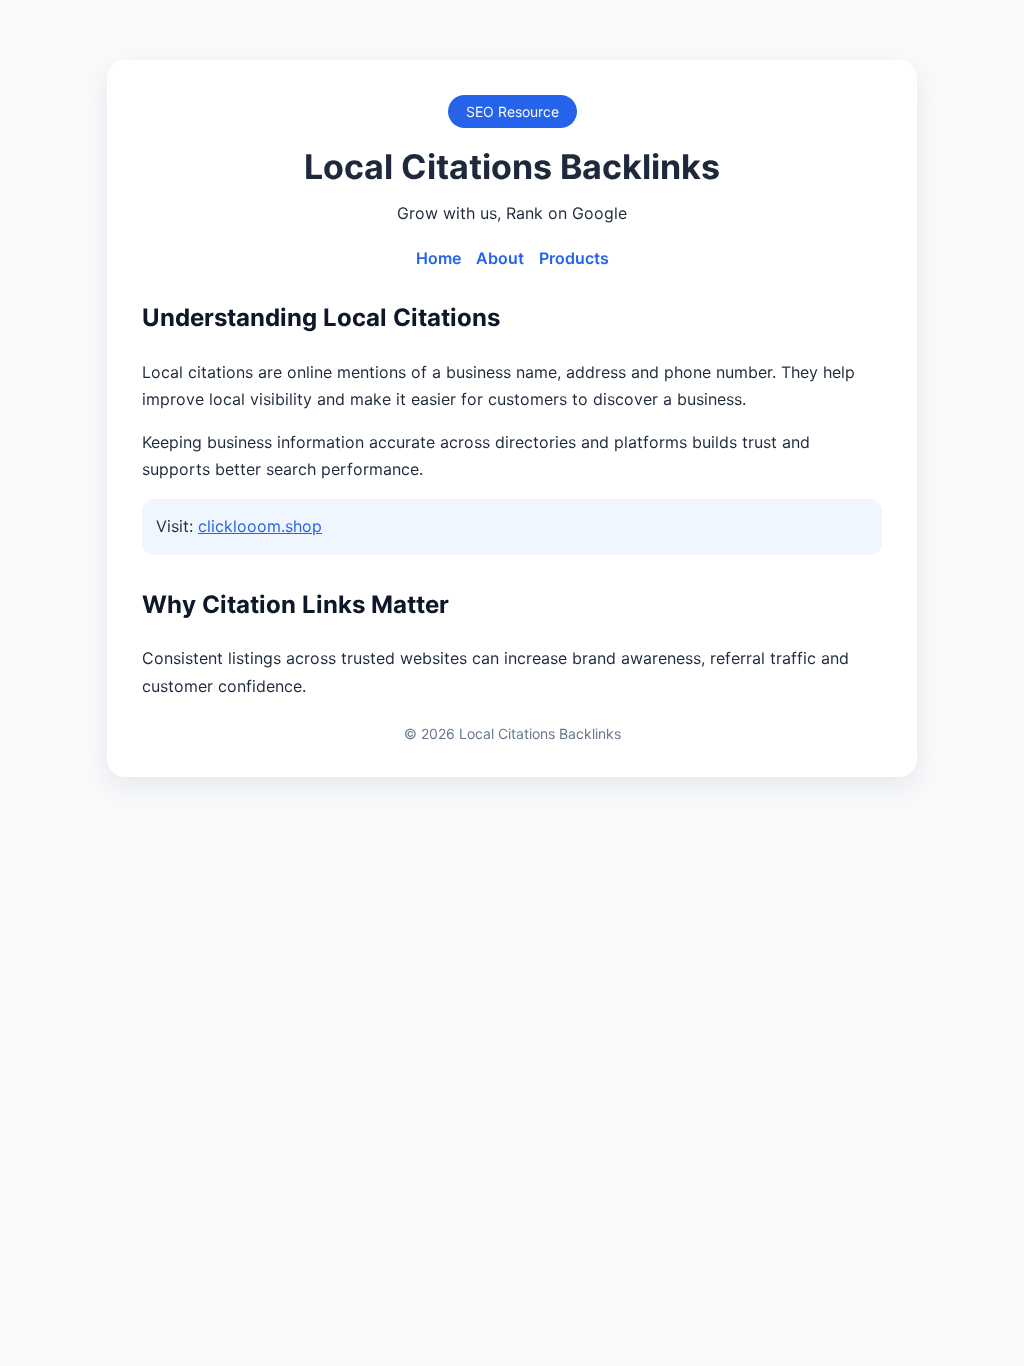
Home (438, 258)
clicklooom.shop (260, 526)
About (500, 258)
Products (574, 258)
